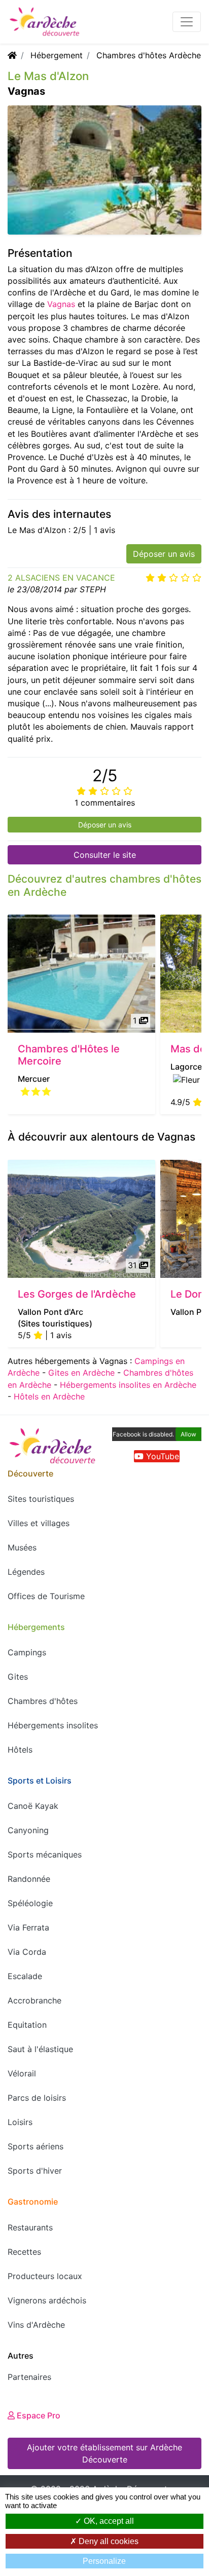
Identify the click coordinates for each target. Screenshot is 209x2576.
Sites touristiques (41, 1499)
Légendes (26, 1572)
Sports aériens (36, 2146)
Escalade (25, 1976)
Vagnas (61, 304)
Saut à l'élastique (40, 2049)
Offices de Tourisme (46, 1596)
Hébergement (57, 55)
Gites (18, 1677)
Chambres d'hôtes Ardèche (149, 55)
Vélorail (22, 2073)
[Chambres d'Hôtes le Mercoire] (81, 974)
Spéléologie (30, 1903)
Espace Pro (38, 2415)
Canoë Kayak (33, 1806)
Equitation (27, 2025)
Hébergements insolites (53, 1725)
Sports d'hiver (35, 2171)
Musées (22, 1547)
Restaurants (30, 2227)
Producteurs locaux (45, 2276)
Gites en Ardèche (81, 1373)
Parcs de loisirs (37, 2098)
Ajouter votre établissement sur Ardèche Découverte (104, 2453)
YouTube (161, 1456)
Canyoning (28, 1830)
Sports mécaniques (45, 1854)
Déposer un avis (164, 554)
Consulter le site (105, 855)
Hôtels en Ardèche (49, 1396)
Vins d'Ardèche (36, 2325)
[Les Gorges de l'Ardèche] (81, 1219)
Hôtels (20, 1750)
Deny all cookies (108, 2541)
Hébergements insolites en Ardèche (128, 1385)
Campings (27, 1652)
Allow (188, 1434)
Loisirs (20, 2122)
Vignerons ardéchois (47, 2300)
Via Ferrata (28, 1927)
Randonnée (29, 1879)
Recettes (24, 2252)
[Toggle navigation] (187, 22)
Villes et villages (39, 1523)
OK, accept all (108, 2521)
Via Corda (27, 1952)
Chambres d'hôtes (43, 1701)
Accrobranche (34, 2000)
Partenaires (29, 2377)
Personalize (104, 2561)
